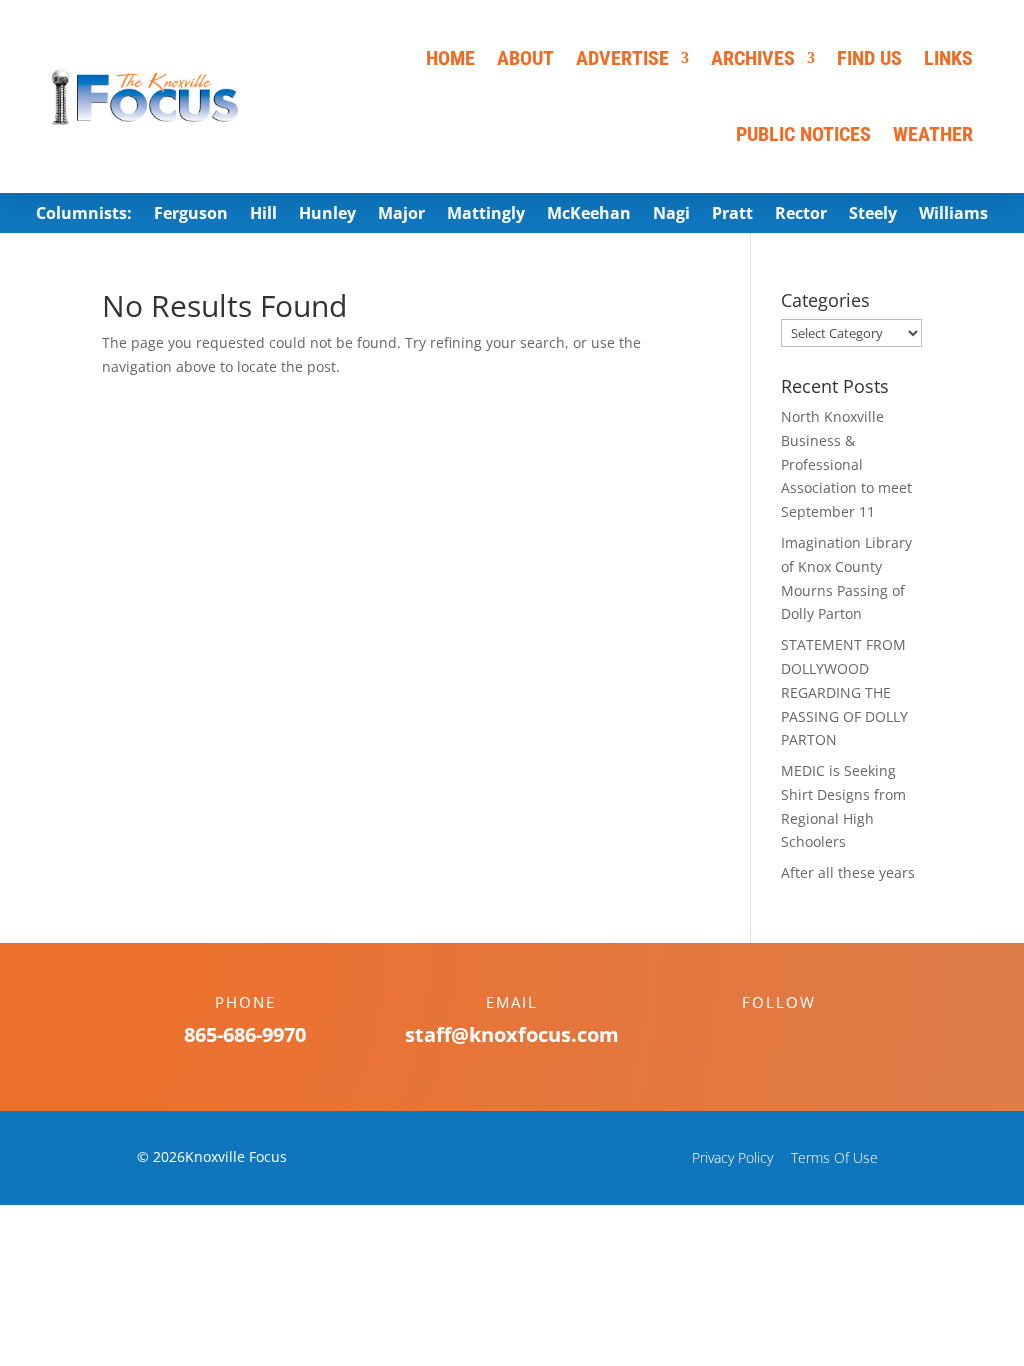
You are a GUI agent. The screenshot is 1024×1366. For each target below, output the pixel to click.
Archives (753, 58)
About (525, 58)
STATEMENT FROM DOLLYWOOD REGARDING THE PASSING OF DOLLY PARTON (844, 692)
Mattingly (486, 215)
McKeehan (589, 215)
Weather (933, 134)
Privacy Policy (732, 1157)
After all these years (848, 872)
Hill (263, 215)
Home (450, 58)
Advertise (622, 58)
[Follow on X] (799, 1037)
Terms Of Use (834, 1157)
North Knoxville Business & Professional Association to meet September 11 (846, 464)
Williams (953, 215)
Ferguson (191, 215)
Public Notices (803, 134)
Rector (801, 215)
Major (401, 215)
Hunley (327, 215)
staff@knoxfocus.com (512, 1034)
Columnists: (84, 215)
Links (948, 58)
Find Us (869, 58)
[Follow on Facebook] (759, 1037)
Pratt (732, 215)
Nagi (671, 215)
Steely (873, 215)
